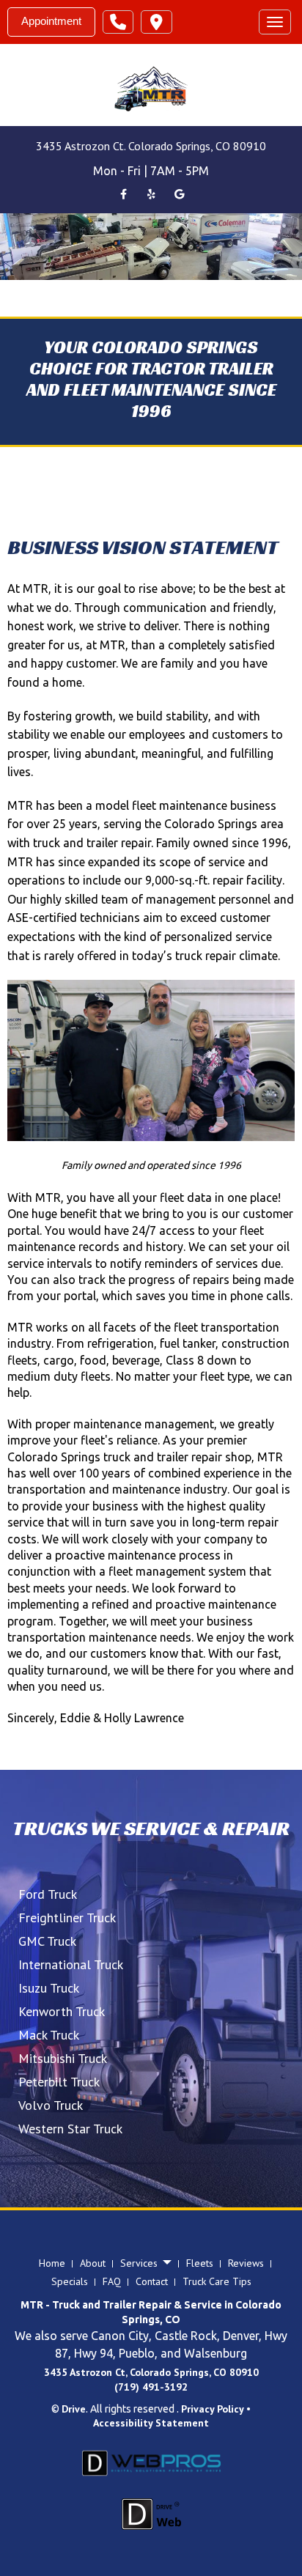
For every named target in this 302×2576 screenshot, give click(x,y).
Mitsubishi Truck (63, 2058)
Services (140, 2263)
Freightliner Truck (67, 1918)
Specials (70, 2281)
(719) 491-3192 (151, 2387)
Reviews (246, 2263)
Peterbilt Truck (59, 2082)
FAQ (112, 2281)
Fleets (200, 2263)
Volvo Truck (51, 2105)
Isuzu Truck (49, 1988)
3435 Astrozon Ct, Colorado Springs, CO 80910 (151, 2372)
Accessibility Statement (151, 2423)
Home (52, 2263)
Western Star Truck (70, 2129)
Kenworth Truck (62, 2011)
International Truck (71, 1964)
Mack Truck (49, 2035)
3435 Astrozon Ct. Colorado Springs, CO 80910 (151, 146)
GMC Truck (47, 1941)
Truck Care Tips (217, 2281)
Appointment (51, 21)
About (93, 2263)
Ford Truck (48, 1894)
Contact (152, 2281)
